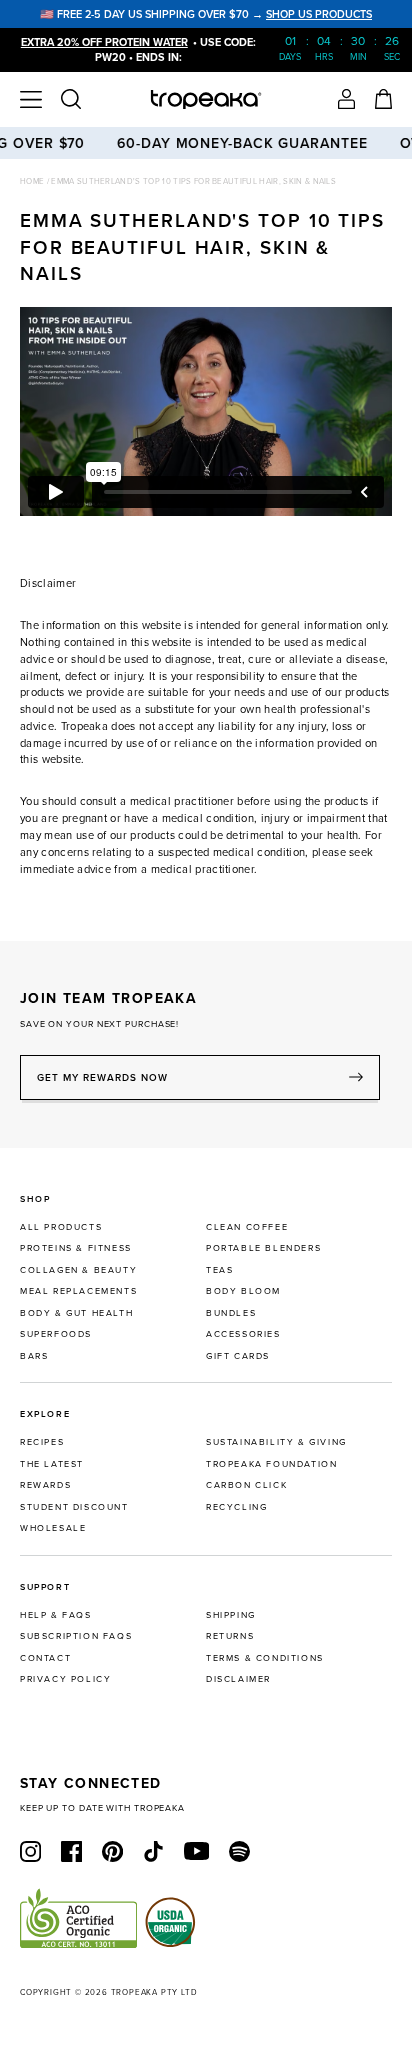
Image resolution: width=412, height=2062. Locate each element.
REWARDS (45, 1484)
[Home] (206, 99)
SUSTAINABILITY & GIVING (276, 1441)
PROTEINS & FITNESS (76, 1247)
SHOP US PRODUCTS (319, 14)
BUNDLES (231, 1312)
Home (33, 181)
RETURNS (230, 1635)
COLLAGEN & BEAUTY (78, 1269)
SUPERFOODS (56, 1333)
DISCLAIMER (238, 1678)
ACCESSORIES (243, 1333)
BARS (34, 1355)
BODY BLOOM (243, 1290)
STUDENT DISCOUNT (74, 1506)
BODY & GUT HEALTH (76, 1312)
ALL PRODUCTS (61, 1226)
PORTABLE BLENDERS (263, 1247)
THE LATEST (52, 1463)
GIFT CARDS (238, 1355)
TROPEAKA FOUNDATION (271, 1463)
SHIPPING (231, 1614)
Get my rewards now (102, 1077)
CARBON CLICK (246, 1484)
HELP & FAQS (56, 1614)
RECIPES (42, 1441)
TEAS (219, 1269)
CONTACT (45, 1657)
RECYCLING (236, 1506)
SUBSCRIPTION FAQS (76, 1635)
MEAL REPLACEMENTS (78, 1290)
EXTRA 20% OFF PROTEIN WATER (104, 42)
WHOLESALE (53, 1527)
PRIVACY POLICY (65, 1678)
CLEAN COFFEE (247, 1226)
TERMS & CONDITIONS (265, 1657)
